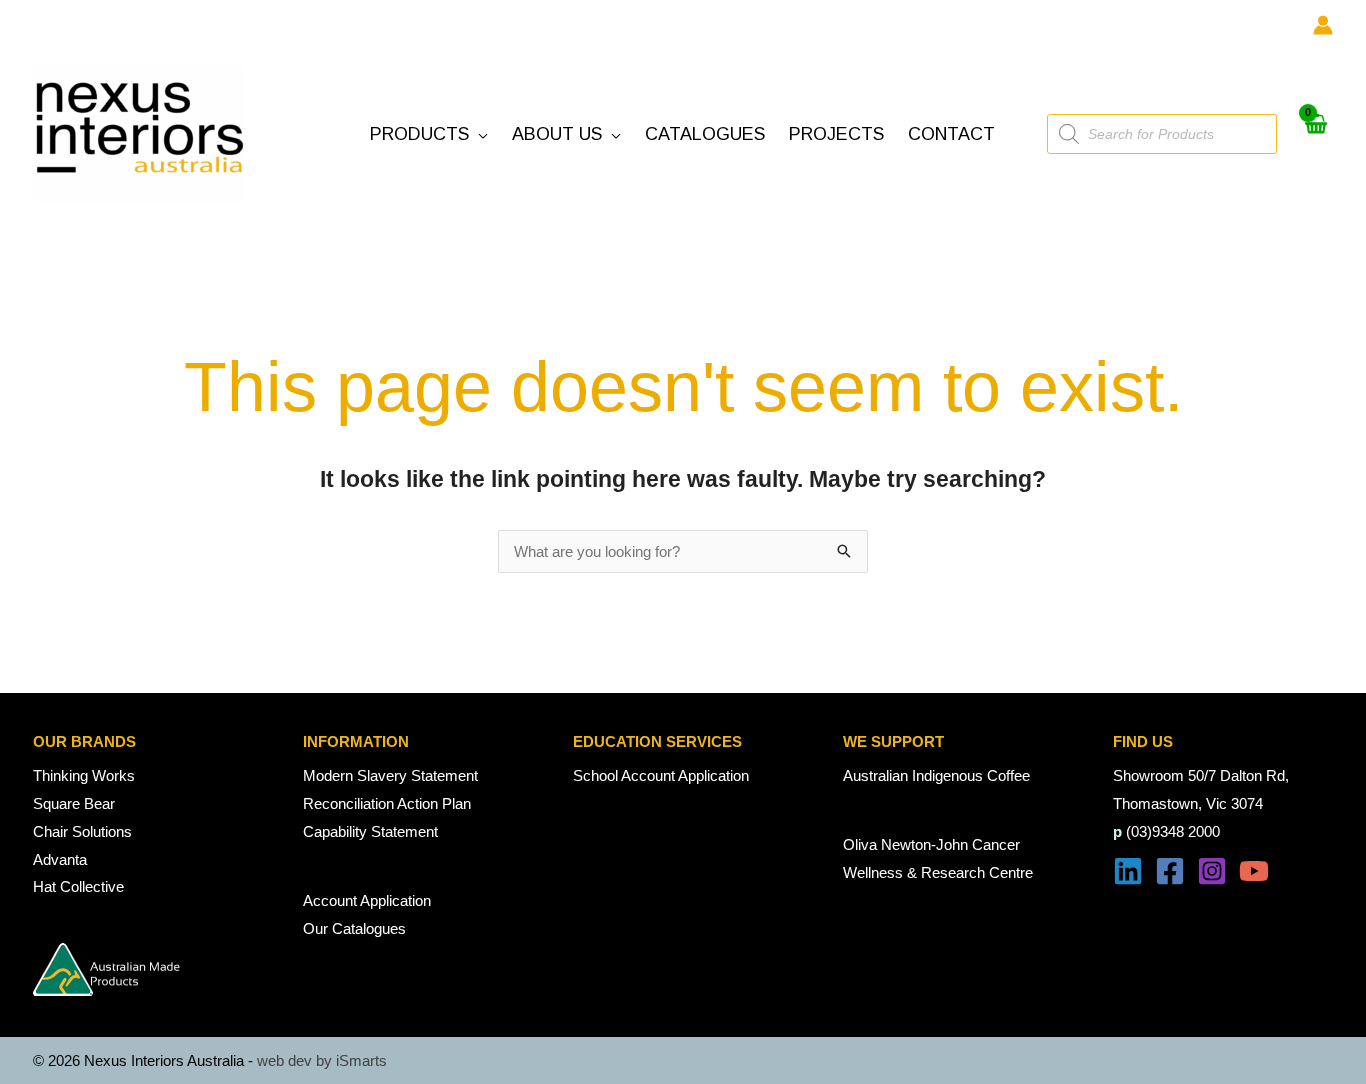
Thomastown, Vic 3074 (1188, 803)
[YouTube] (1254, 871)
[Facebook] (1170, 871)
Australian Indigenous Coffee (936, 775)
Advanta (60, 859)
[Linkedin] (1128, 871)
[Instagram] (1212, 871)
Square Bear (74, 803)
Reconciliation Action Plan (387, 803)
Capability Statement (370, 831)
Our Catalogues (354, 928)
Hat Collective (78, 886)
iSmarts (361, 1060)
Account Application (367, 900)
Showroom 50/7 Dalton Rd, (1201, 775)
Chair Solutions (82, 831)
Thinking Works (84, 775)
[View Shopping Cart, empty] (1315, 134)
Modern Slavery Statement (390, 775)
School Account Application (661, 775)
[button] (429, 134)
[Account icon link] (1323, 25)
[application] (478, 134)
